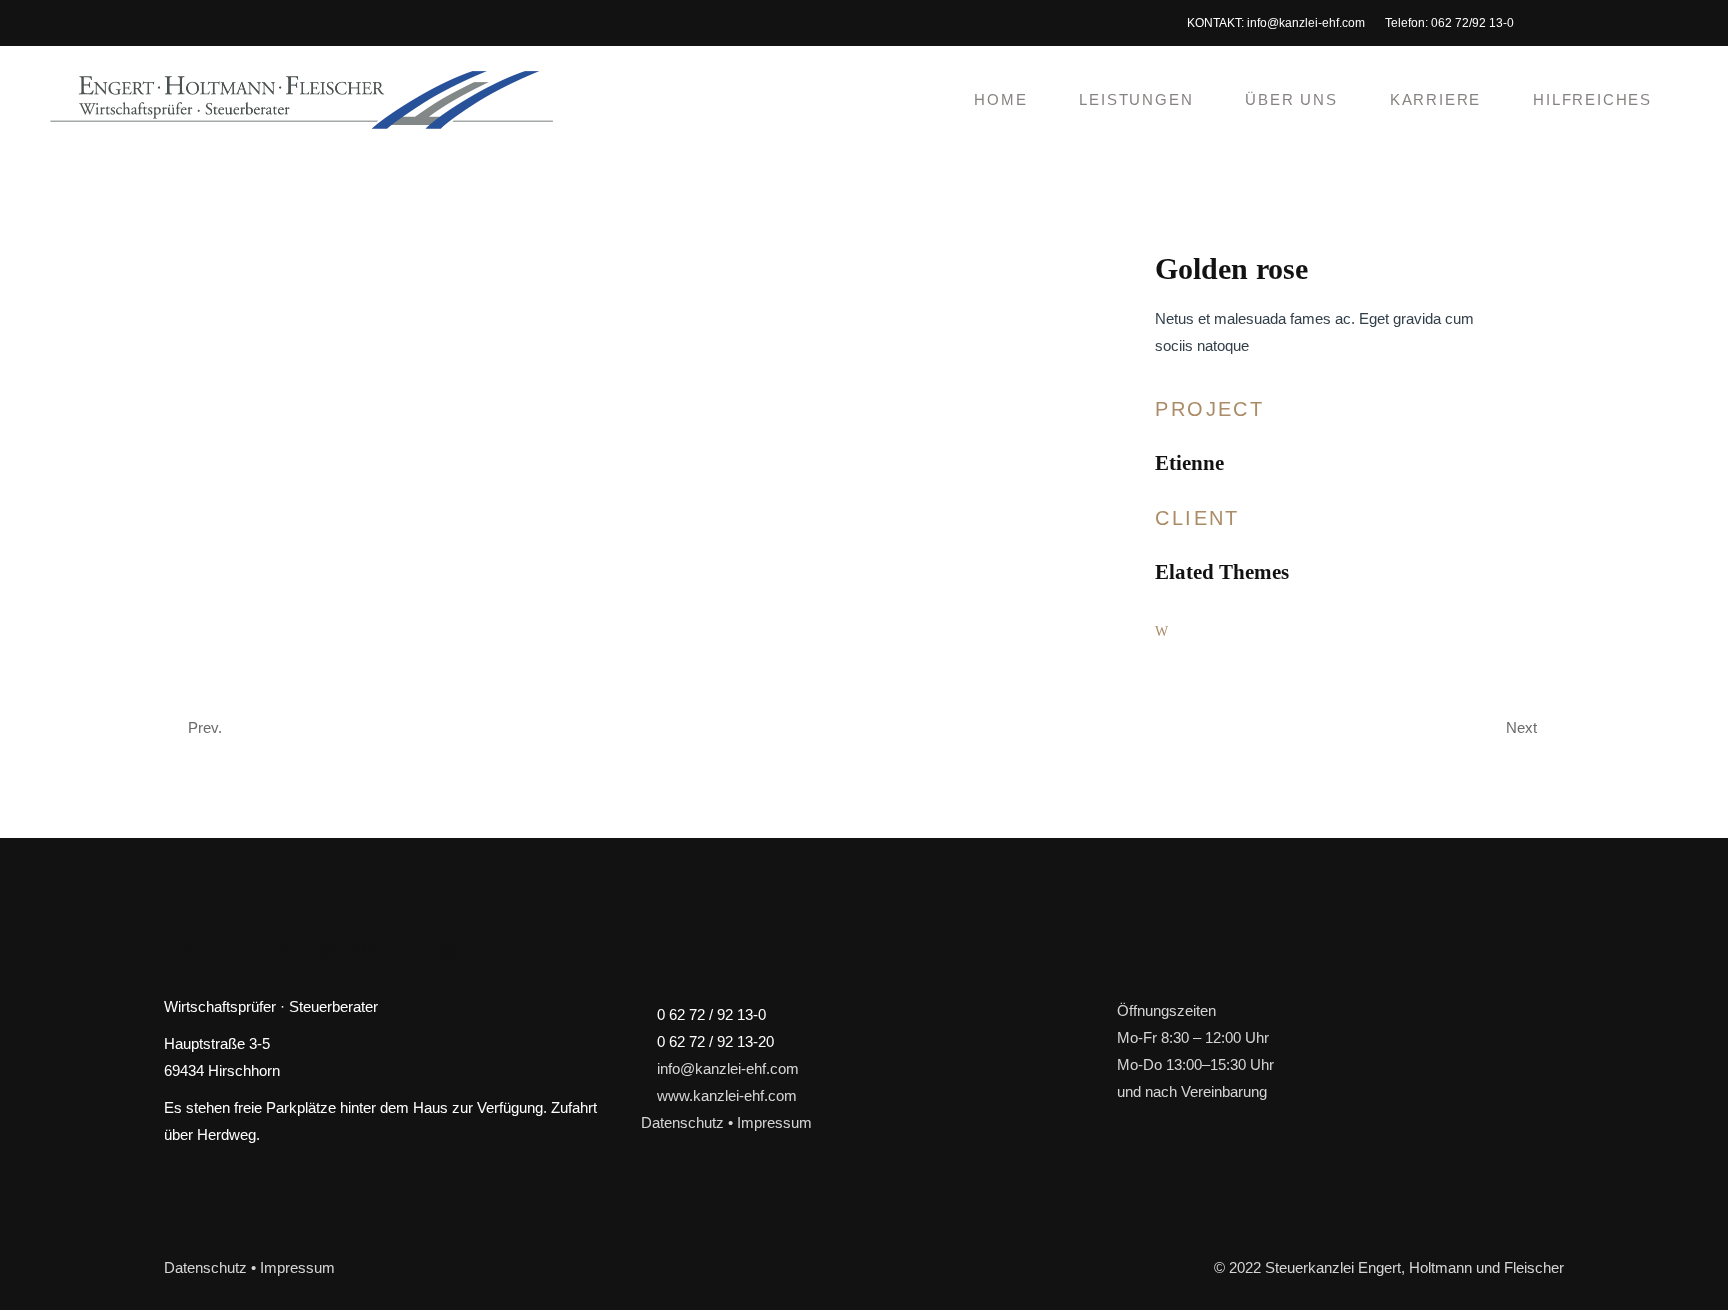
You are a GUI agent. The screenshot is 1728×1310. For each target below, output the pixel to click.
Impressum (774, 1122)
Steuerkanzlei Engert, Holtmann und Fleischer (1414, 1267)
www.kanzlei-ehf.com (727, 1095)
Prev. (205, 727)
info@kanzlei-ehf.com (1306, 23)
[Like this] (1161, 631)
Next (1521, 727)
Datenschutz (682, 1122)
